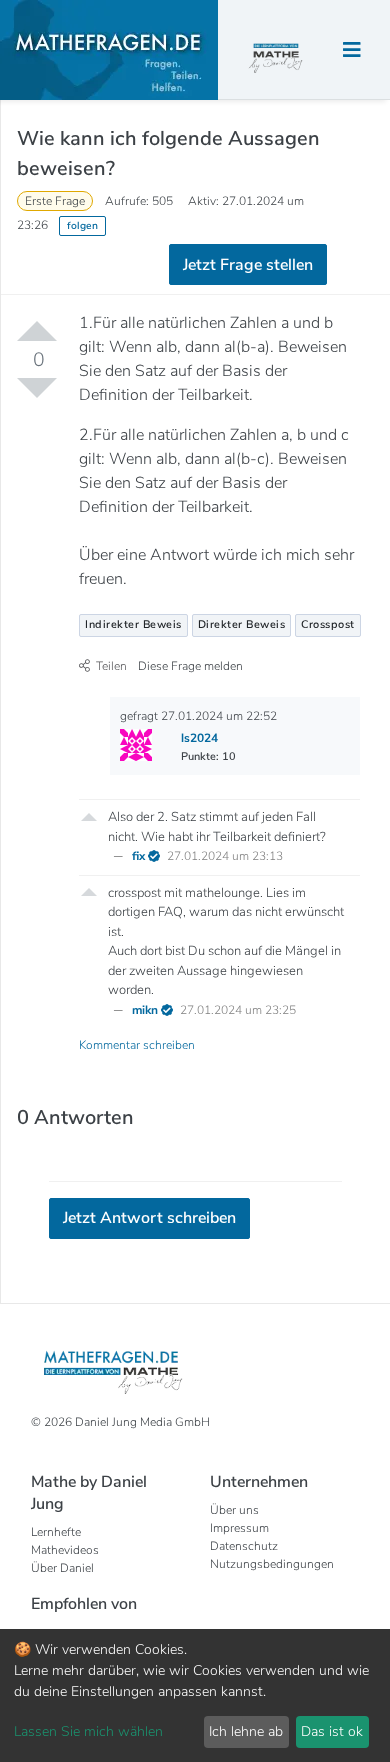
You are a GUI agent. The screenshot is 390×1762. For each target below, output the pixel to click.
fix (140, 856)
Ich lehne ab (246, 1731)
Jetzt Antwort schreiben (149, 1218)
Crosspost (328, 624)
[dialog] (195, 1695)
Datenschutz (244, 1546)
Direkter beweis (242, 624)
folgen (82, 225)
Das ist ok (332, 1731)
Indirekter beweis (133, 624)
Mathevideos (65, 1550)
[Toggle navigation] (352, 50)
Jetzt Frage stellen (248, 265)
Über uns (234, 1510)
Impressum (239, 1528)
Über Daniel (62, 1568)
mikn (146, 1010)
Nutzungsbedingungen (272, 1564)
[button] (89, 815)
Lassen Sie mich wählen (88, 1731)
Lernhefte (56, 1532)
